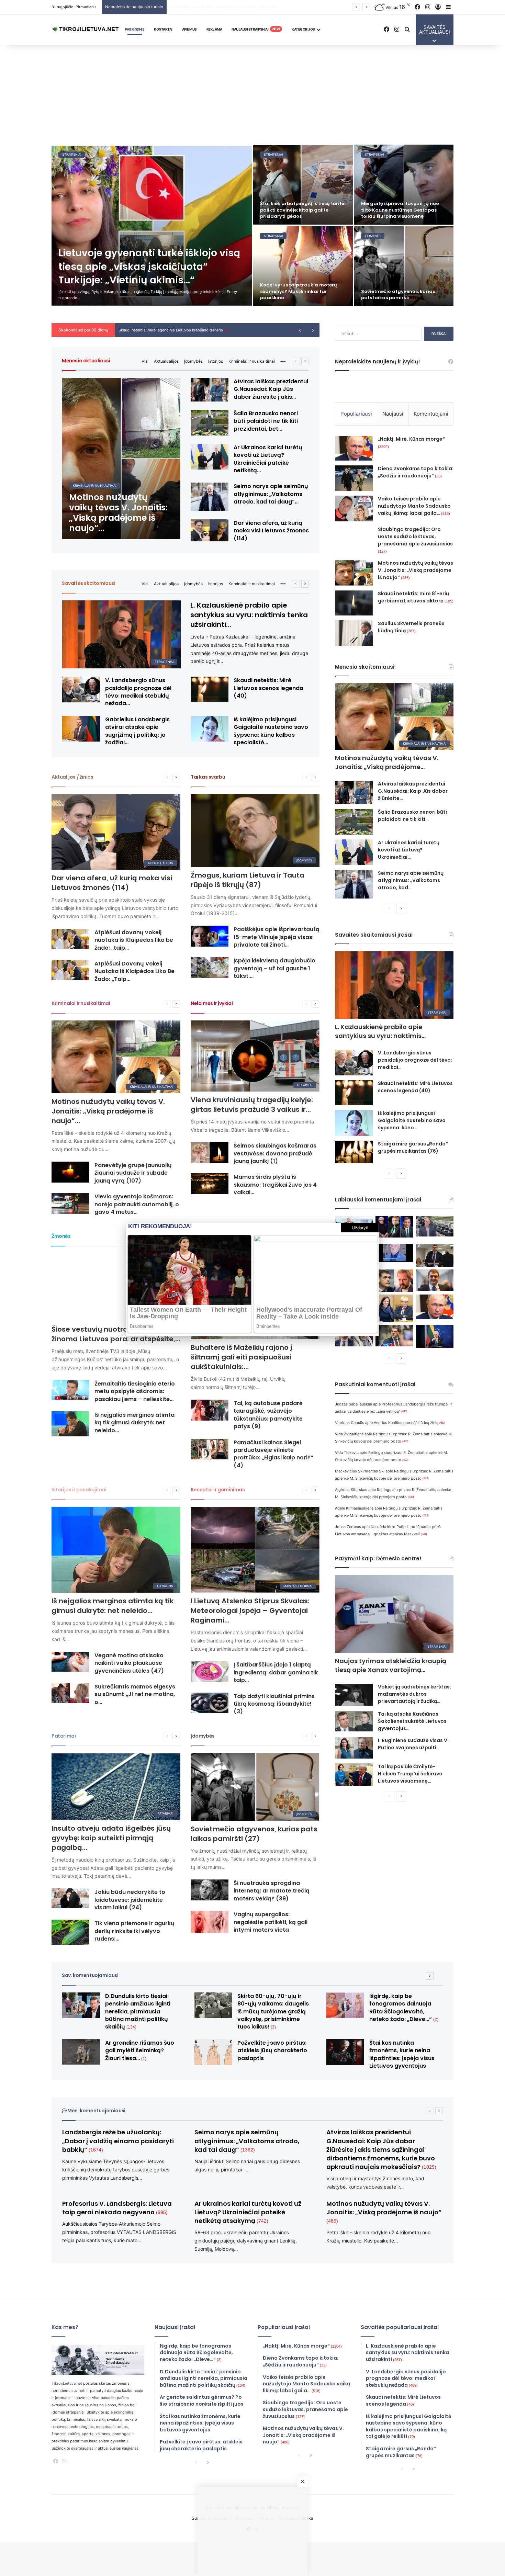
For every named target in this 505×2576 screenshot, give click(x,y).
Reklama (214, 29)
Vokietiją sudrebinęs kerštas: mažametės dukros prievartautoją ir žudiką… (414, 1694)
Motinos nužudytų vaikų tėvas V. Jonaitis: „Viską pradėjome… (387, 762)
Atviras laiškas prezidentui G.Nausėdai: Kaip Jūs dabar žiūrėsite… (413, 791)
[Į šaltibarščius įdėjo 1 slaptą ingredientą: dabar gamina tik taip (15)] (210, 1671)
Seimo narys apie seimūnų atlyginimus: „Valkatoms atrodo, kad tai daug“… (271, 494)
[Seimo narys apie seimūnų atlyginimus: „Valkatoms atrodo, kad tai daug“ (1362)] (210, 497)
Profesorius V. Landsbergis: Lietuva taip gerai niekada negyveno (117, 2208)
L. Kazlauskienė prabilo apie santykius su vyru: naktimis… (380, 1031)
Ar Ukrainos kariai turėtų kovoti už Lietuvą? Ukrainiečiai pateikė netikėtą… (268, 459)
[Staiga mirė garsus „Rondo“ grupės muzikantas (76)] (354, 1152)
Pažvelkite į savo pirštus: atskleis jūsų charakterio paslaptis (272, 2050)
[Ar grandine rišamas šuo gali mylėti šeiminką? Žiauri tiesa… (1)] (303, 185)
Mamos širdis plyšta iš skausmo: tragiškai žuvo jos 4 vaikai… (275, 1185)
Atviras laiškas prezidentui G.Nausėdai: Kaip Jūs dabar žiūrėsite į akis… (271, 389)
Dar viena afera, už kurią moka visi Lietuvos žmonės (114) (271, 531)
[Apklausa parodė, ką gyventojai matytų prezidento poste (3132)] (394, 1227)
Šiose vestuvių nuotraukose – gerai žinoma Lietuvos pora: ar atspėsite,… (116, 1334)
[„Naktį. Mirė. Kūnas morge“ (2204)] (354, 448)
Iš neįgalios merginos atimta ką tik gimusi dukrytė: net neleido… (134, 1423)
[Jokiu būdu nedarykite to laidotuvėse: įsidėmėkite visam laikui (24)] (70, 1898)
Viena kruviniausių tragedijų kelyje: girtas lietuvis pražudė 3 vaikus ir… (252, 1105)
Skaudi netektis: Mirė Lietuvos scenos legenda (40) (268, 688)
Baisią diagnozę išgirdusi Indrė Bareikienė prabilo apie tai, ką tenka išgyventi (196, 330)
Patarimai (64, 1736)
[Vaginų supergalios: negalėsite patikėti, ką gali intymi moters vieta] (210, 1922)
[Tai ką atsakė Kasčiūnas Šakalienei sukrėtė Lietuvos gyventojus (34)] (354, 1721)
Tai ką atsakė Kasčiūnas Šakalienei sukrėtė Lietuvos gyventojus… (412, 1721)
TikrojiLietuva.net (67, 2383)
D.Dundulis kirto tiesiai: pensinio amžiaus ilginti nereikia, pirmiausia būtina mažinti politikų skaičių (138, 2012)
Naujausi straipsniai (256, 29)
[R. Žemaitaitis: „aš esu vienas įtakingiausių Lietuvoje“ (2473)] (435, 1280)
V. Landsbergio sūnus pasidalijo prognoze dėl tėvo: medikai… (415, 1060)
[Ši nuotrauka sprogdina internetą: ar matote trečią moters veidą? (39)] (210, 1890)
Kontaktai (163, 29)
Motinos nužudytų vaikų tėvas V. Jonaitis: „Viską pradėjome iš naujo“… (108, 1111)
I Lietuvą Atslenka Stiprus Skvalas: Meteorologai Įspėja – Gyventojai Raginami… (250, 1611)
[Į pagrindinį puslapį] (86, 30)
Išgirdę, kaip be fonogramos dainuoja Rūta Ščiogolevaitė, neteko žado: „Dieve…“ (404, 2008)
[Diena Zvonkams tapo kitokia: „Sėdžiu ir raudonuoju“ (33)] (354, 478)
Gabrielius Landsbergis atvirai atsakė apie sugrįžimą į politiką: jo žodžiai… (137, 731)
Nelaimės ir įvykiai (212, 1003)
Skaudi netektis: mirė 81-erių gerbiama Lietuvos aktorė (416, 597)
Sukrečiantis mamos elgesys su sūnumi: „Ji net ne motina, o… (135, 1694)
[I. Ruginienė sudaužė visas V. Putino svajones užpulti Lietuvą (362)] (354, 1748)
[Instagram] (64, 2461)
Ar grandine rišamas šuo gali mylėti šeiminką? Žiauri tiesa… (298, 213)
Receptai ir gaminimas (218, 1490)
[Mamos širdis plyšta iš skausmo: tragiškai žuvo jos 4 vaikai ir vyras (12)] (210, 1184)
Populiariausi (356, 414)
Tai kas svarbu (208, 777)
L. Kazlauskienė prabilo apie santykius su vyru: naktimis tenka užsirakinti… (249, 615)
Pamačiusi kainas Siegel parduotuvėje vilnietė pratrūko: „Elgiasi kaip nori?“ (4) (273, 1454)
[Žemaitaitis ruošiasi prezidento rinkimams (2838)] (435, 1255)
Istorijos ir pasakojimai (79, 1490)
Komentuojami (431, 414)
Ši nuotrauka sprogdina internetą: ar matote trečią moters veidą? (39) (272, 1891)
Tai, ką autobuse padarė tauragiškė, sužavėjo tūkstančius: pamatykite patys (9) (268, 1415)
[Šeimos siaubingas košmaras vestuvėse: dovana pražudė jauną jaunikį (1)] (210, 1153)
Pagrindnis (135, 29)
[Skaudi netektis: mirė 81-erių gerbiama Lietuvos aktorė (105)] (354, 603)
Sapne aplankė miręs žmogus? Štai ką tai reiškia (403, 295)
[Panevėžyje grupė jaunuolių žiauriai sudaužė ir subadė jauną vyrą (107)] (70, 1172)
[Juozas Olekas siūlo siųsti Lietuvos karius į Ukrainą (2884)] (394, 1253)
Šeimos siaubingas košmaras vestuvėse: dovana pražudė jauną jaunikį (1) (275, 1153)
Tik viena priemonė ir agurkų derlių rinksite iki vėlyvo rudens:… (134, 1931)
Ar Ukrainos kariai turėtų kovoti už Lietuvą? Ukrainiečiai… (409, 850)
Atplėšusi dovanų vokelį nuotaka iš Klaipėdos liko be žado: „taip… (134, 940)
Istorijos (216, 361)
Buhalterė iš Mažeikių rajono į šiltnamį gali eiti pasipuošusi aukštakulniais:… (242, 1357)
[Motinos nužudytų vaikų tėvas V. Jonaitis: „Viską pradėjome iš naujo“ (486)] (121, 459)
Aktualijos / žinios (72, 777)
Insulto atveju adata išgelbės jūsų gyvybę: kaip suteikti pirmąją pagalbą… (111, 1838)
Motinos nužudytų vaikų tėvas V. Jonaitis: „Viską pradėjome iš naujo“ (416, 570)
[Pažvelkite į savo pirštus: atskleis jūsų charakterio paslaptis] (213, 2052)
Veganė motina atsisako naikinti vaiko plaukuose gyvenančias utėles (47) (129, 1663)
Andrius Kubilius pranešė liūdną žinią (410, 1423)
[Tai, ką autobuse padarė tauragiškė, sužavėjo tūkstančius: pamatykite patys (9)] (210, 1410)
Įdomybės (193, 361)
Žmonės (61, 1236)
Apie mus (189, 29)
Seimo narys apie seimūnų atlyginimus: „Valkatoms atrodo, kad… (411, 880)
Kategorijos (303, 29)
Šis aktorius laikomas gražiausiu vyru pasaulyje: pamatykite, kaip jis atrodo (302, 291)
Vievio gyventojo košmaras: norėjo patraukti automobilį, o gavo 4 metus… (137, 1204)
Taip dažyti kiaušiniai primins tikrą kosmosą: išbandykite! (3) (274, 1704)
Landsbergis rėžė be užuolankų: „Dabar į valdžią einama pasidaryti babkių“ (118, 2141)
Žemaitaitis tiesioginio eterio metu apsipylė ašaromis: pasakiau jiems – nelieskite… (135, 1391)
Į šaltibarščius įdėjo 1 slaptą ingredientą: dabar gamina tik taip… (276, 1672)
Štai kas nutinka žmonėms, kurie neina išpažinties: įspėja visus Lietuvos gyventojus (402, 2054)
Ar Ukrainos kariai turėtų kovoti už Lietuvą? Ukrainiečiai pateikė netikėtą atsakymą (248, 2212)
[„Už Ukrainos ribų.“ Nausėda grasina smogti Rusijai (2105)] (435, 1337)
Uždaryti (360, 1228)
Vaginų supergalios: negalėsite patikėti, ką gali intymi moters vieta (271, 1922)
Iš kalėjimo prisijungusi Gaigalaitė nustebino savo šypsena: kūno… (412, 1120)
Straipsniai (72, 154)
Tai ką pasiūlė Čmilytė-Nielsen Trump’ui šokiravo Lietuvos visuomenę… (410, 1774)
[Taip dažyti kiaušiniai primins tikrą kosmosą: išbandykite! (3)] (210, 1703)
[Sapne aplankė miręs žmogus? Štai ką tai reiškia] (404, 266)
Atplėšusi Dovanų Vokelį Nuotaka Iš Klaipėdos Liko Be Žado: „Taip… (134, 971)
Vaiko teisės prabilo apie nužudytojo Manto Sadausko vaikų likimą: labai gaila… (414, 506)
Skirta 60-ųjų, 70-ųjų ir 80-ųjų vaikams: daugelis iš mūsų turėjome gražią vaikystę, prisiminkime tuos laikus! (268, 7)
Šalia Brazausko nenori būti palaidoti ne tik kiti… (412, 816)
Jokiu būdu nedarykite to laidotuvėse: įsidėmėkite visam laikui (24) (130, 1900)
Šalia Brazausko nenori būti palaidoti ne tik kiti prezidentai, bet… (266, 421)
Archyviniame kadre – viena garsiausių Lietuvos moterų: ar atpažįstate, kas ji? (398, 210)
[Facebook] (56, 2461)
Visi (145, 361)
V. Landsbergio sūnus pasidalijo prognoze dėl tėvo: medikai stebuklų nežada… (138, 692)
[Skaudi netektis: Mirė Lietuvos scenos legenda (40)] (210, 689)
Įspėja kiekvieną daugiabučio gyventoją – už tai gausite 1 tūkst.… (274, 968)
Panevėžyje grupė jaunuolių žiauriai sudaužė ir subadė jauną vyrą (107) (133, 1173)
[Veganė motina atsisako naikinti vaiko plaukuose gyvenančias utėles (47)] (70, 1662)
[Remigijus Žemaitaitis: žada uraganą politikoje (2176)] (394, 1336)
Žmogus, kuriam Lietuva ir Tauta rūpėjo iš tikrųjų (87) (248, 880)
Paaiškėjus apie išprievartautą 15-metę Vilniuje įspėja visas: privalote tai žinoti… (277, 937)
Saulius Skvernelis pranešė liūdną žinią (411, 627)
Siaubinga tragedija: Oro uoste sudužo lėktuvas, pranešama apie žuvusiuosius (415, 540)
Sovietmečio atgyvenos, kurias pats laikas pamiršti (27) (254, 1834)
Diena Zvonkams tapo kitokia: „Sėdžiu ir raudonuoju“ (416, 472)
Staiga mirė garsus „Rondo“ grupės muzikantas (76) (413, 1147)
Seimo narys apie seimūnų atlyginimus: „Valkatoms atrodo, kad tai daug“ (247, 2141)
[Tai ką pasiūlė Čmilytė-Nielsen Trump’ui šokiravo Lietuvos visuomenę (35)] (354, 1775)
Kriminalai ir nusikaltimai (252, 361)
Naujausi (393, 414)
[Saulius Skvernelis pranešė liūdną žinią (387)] (354, 633)
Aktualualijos (166, 361)
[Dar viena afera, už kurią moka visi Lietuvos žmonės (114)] (210, 530)
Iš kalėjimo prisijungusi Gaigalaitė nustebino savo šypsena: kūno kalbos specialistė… (271, 731)
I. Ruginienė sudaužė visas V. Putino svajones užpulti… (413, 1744)
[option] (252, 225)
